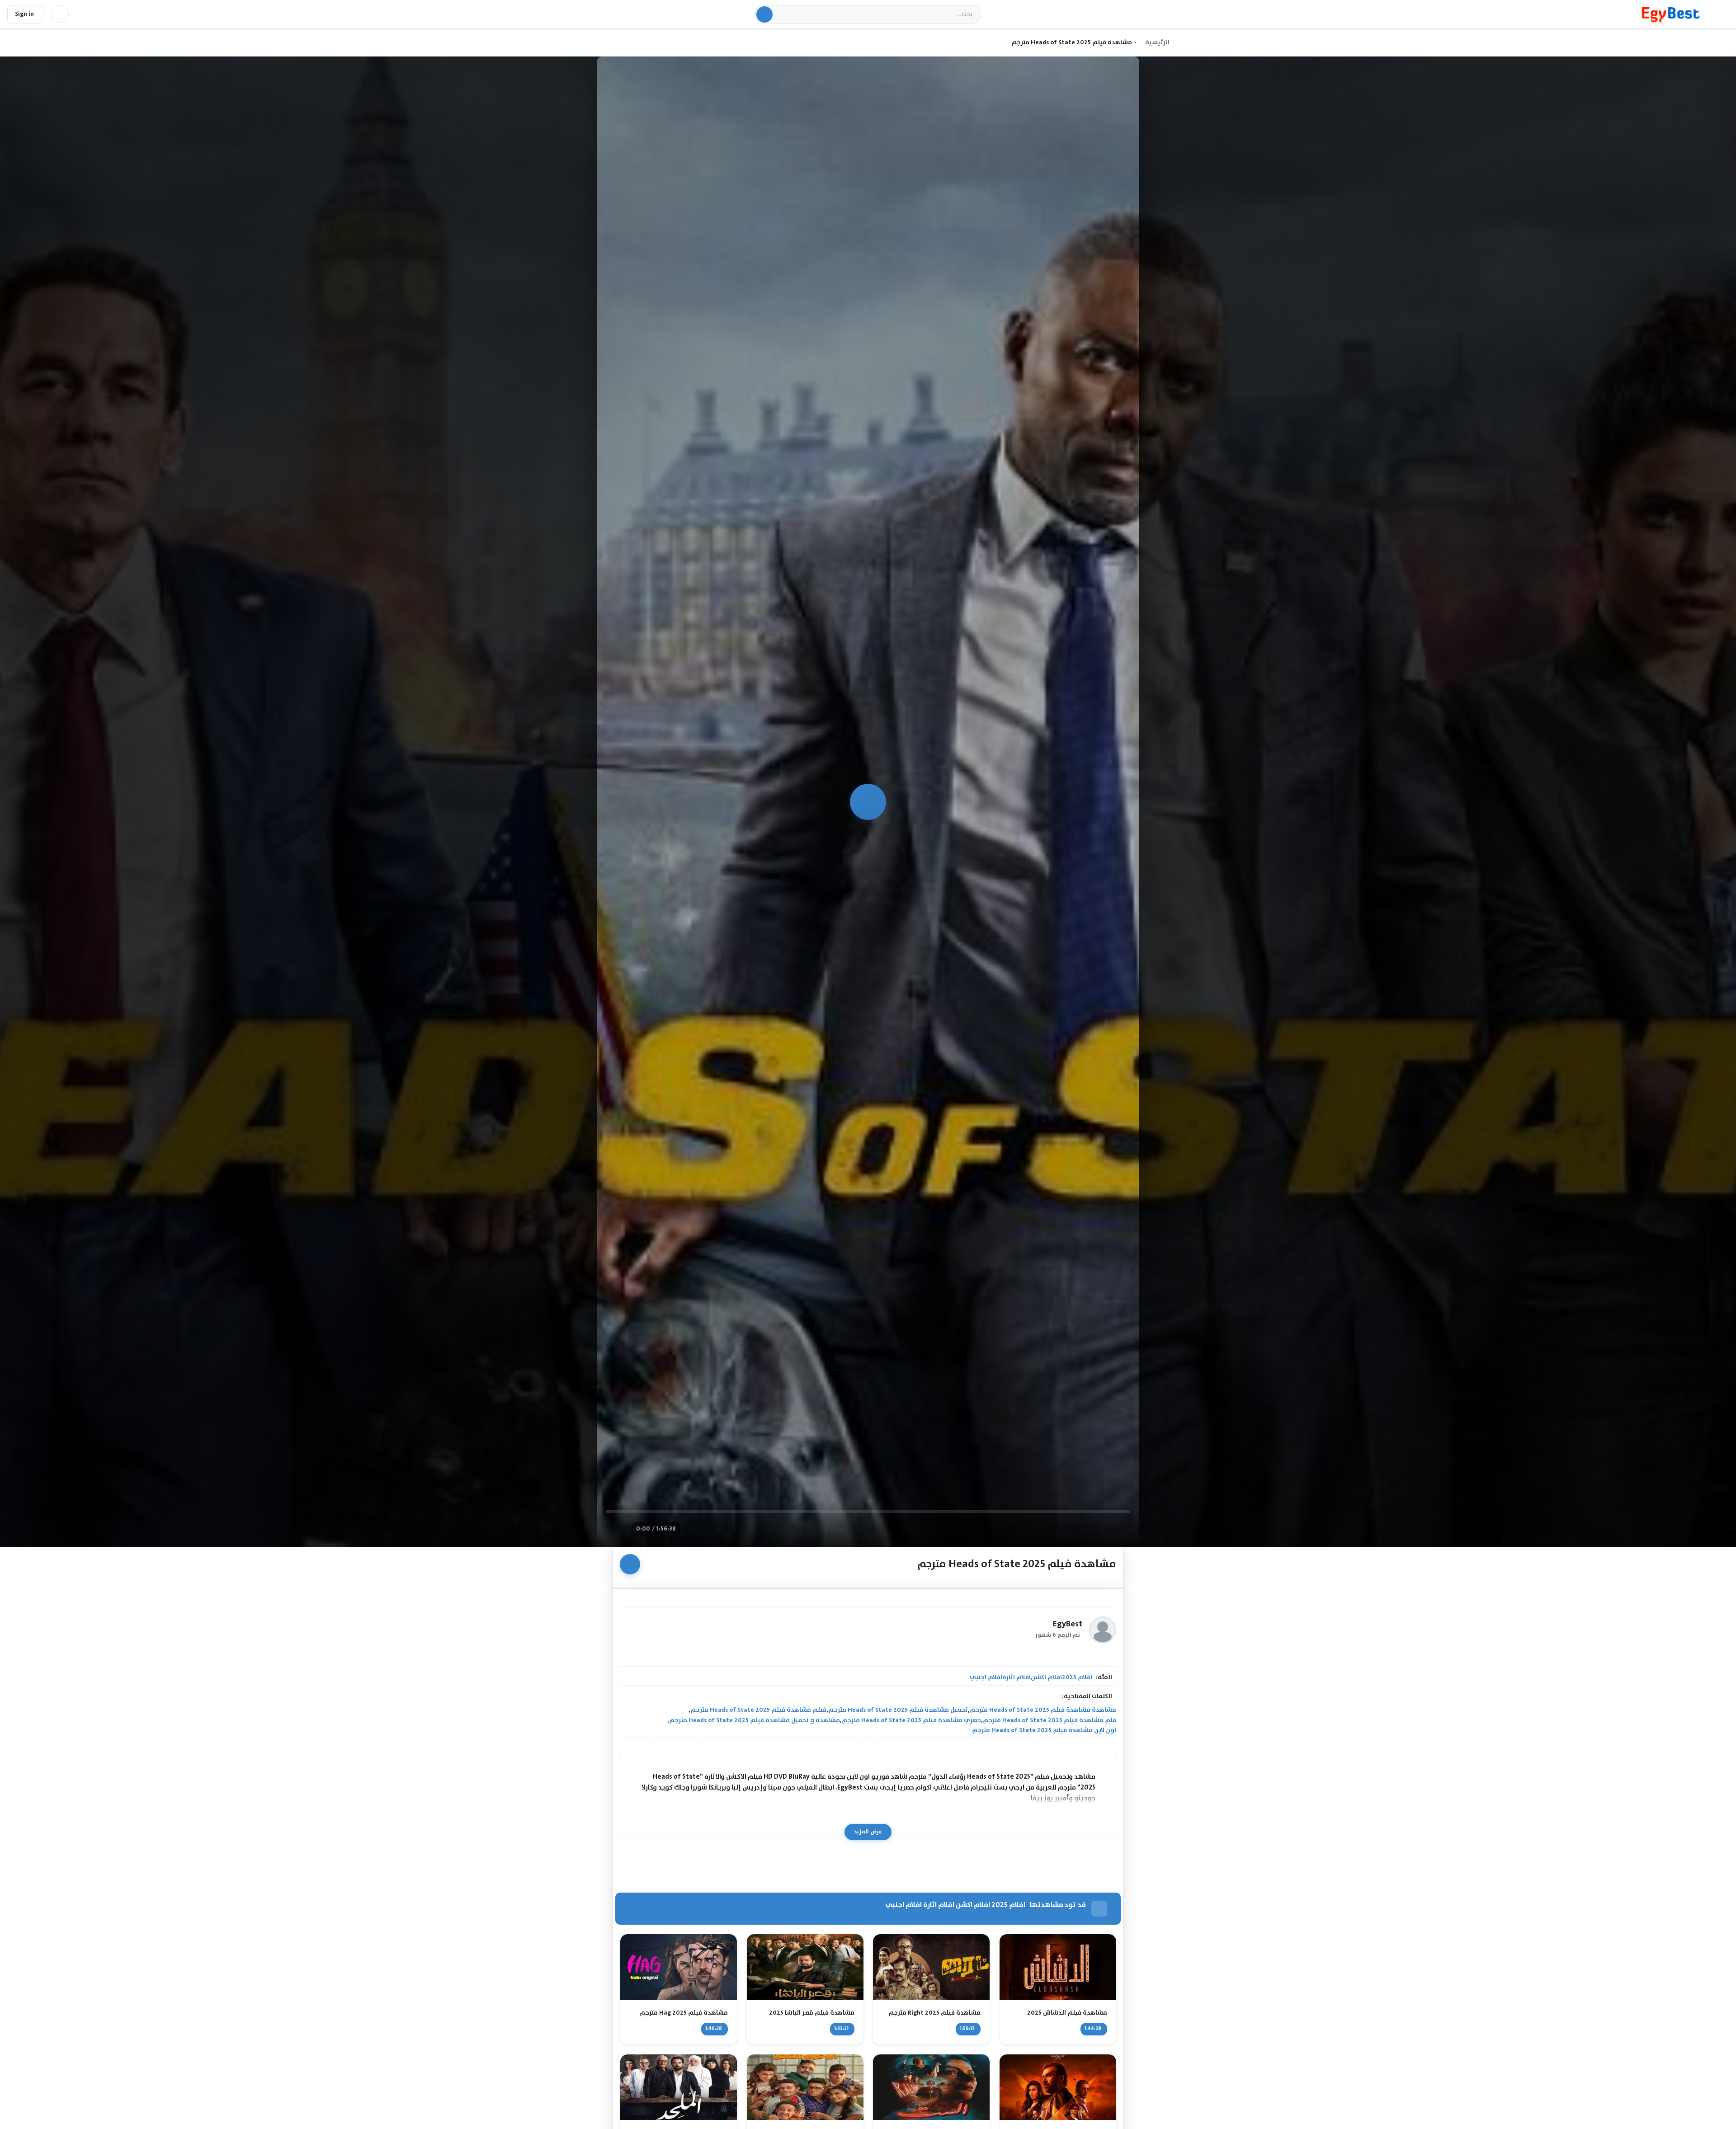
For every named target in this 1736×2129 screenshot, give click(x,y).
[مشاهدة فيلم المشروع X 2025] (1058, 2087)
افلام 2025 (1077, 1677)
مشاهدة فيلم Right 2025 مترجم (934, 2013)
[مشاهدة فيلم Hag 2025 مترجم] (679, 1967)
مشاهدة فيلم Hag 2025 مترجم (684, 2013)
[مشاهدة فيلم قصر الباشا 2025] (805, 1967)
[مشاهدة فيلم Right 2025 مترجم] (931, 1967)
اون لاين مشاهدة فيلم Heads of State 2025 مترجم (1044, 1730)
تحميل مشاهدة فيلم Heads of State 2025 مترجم (898, 1710)
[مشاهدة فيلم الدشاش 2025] (1058, 1967)
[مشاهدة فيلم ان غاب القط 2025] (805, 2087)
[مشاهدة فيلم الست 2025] (931, 2087)
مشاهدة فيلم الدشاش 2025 (1067, 2013)
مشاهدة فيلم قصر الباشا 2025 (811, 2013)
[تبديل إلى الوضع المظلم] (60, 14)
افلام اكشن (1046, 1677)
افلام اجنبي (986, 1677)
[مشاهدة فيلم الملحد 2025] (679, 2087)
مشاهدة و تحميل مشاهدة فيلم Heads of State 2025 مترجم (755, 1720)
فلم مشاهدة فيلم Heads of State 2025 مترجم (1050, 1720)
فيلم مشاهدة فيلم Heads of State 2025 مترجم (758, 1710)
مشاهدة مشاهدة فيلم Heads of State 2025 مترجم (1043, 1710)
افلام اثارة (1017, 1677)
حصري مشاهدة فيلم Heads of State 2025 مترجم (911, 1720)
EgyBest (1068, 1624)
